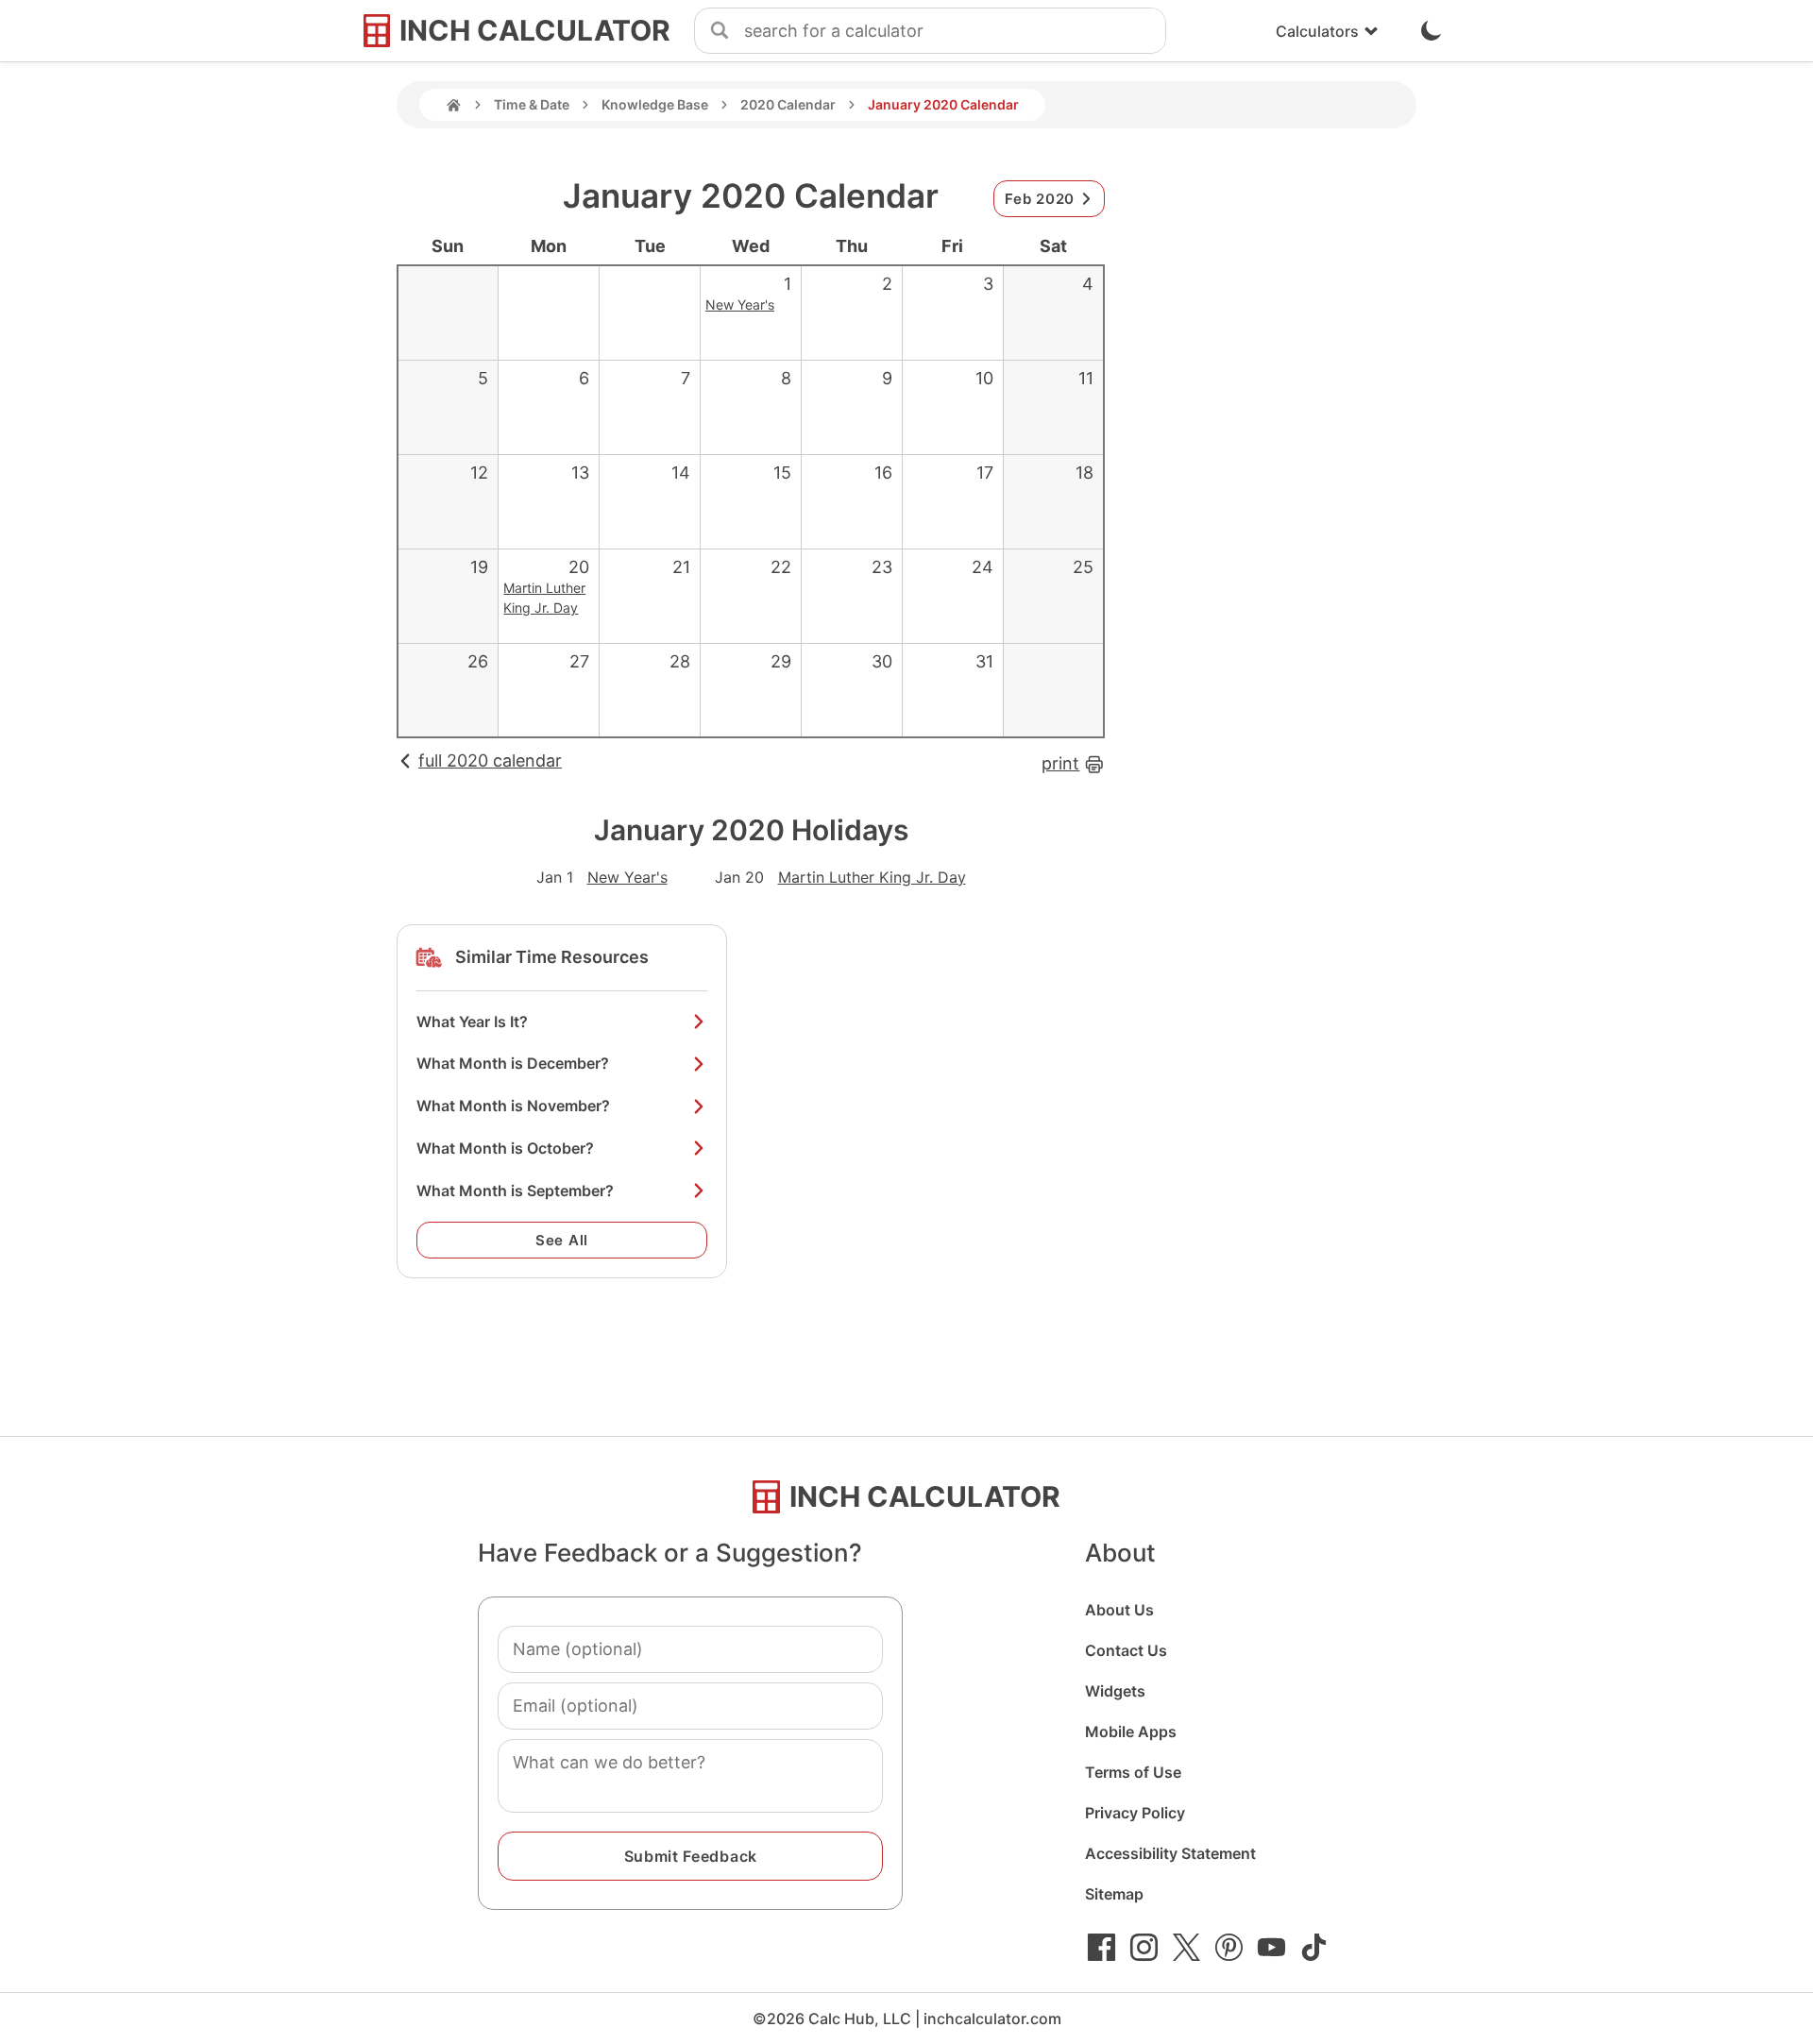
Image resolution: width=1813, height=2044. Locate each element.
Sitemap (1114, 1894)
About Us (1119, 1610)
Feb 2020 (1040, 199)
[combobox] (955, 31)
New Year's (740, 304)
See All (562, 1240)
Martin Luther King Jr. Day (872, 877)
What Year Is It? (472, 1022)
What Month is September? (515, 1191)
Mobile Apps (1131, 1731)
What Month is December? (513, 1063)
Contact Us (1126, 1650)
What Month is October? (505, 1148)
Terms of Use (1133, 1772)
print (1060, 763)
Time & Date (532, 104)
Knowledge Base (655, 104)
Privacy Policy (1135, 1813)
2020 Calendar (788, 104)
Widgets (1115, 1691)
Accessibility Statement (1170, 1853)
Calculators (1317, 31)
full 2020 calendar (490, 760)
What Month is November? (513, 1106)
